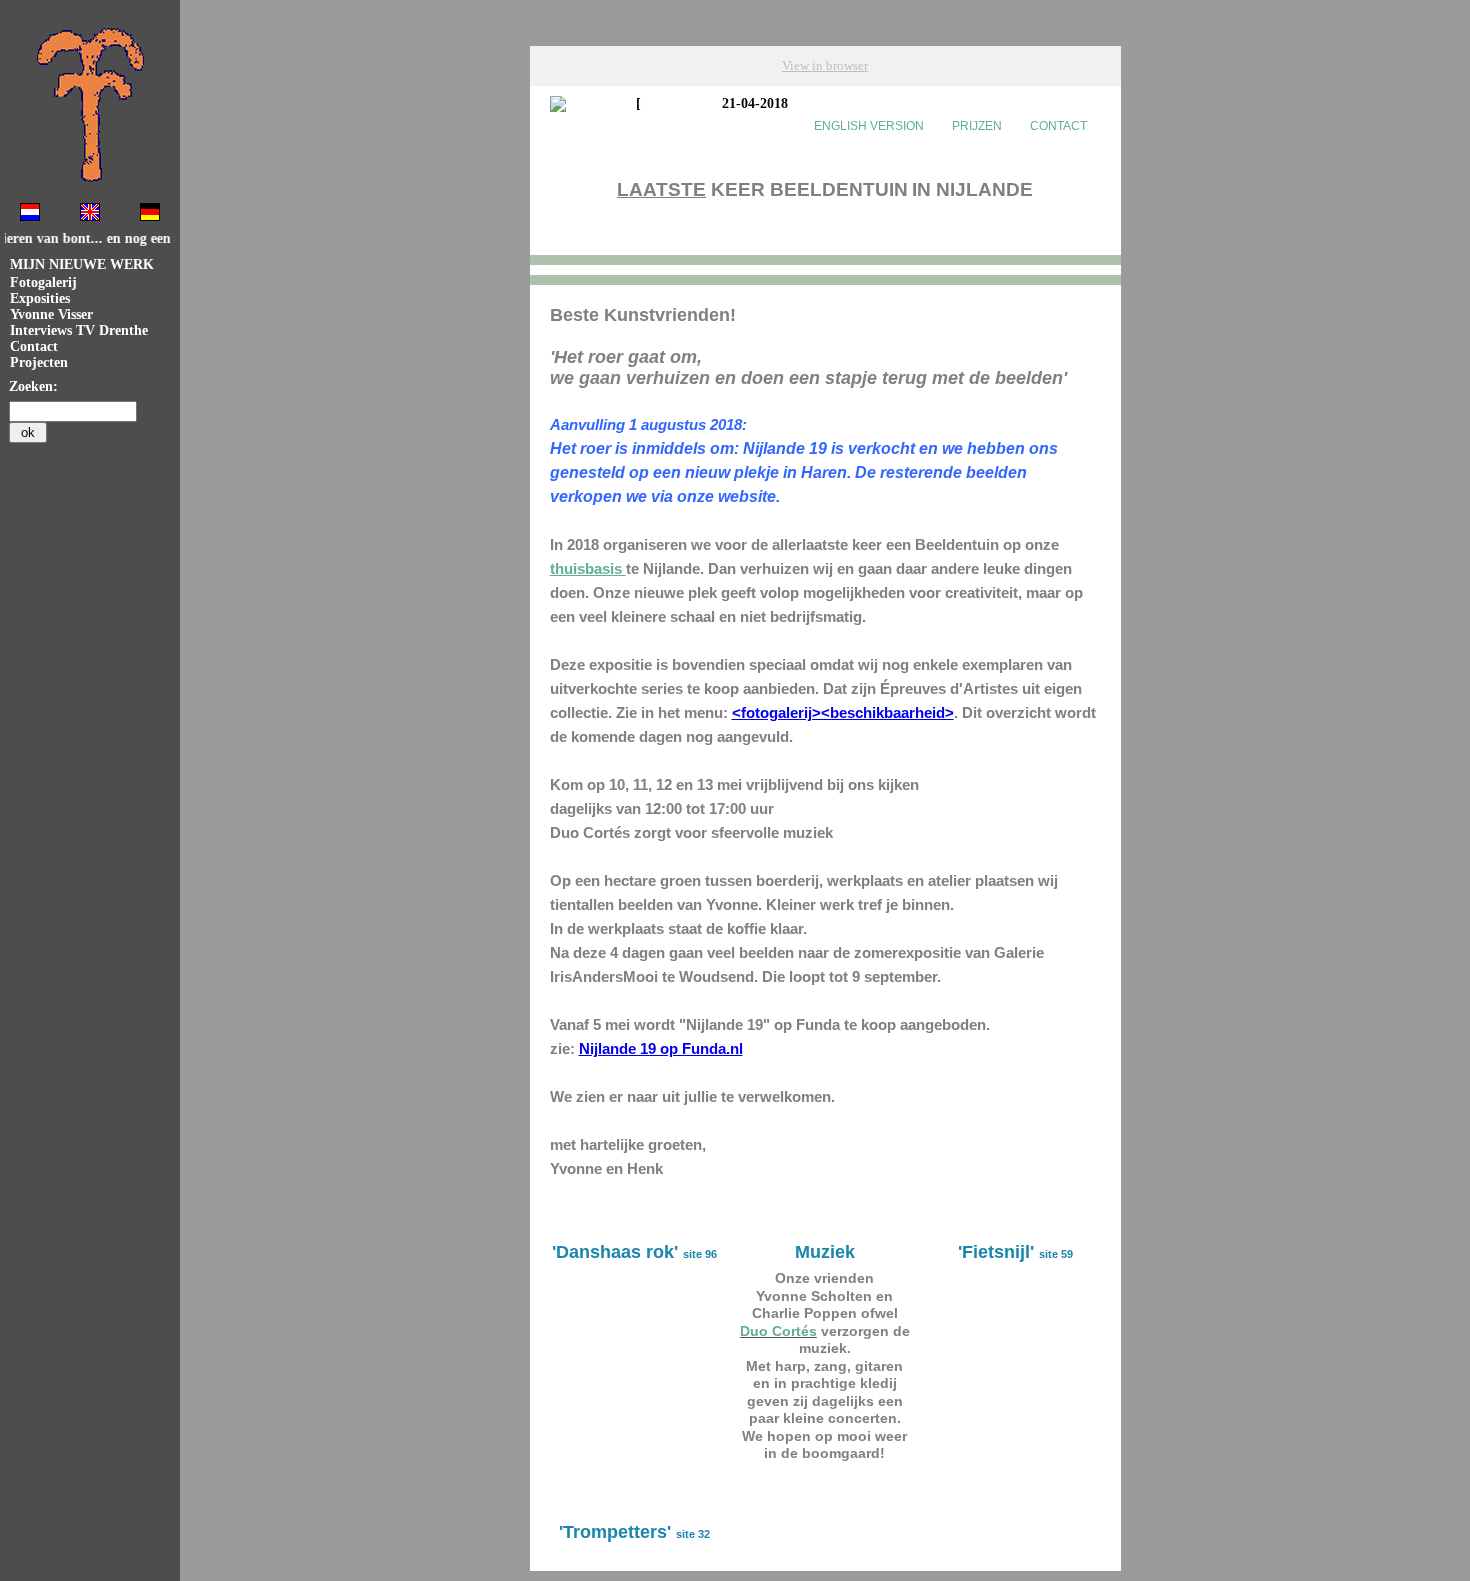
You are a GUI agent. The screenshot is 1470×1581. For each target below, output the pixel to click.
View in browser (825, 65)
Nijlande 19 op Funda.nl (661, 1048)
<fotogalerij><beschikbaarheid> (843, 712)
